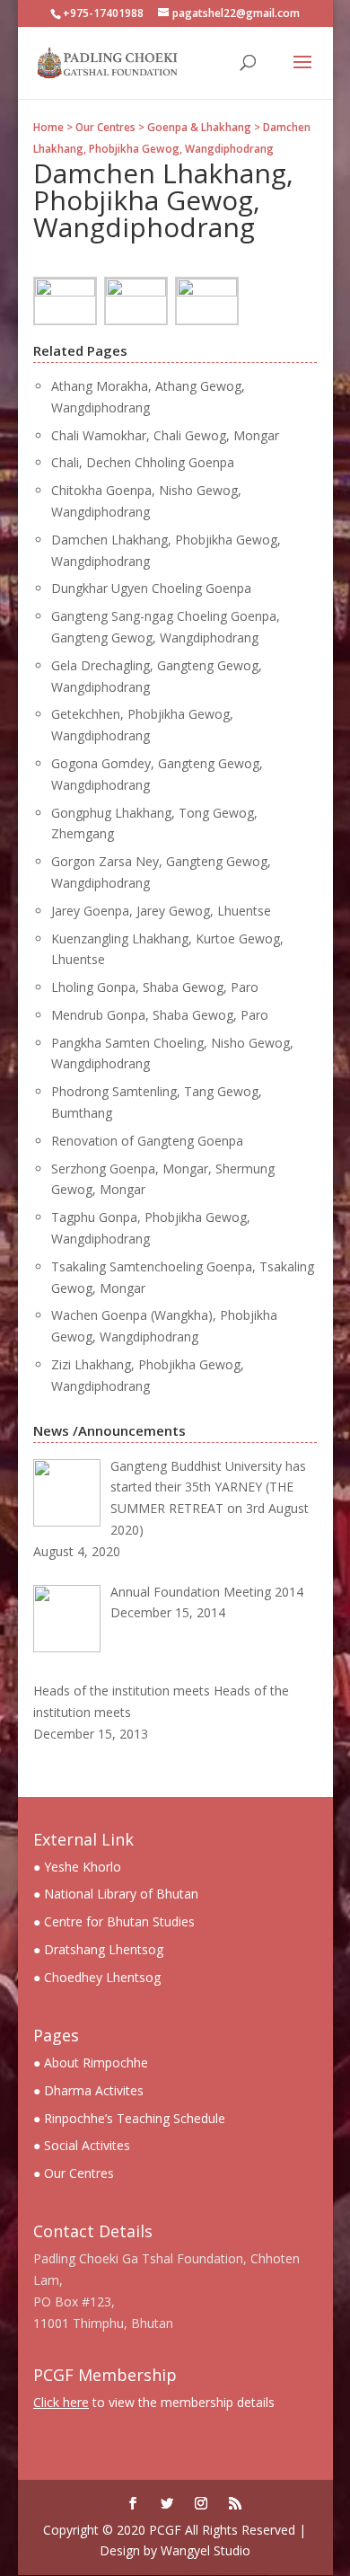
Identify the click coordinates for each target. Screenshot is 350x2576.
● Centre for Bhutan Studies (114, 1921)
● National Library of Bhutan (116, 1894)
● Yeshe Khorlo (77, 1867)
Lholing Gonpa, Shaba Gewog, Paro (155, 987)
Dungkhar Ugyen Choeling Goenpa (151, 588)
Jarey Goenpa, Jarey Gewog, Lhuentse (161, 911)
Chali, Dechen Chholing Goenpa (143, 462)
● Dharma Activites (88, 2090)
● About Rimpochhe (91, 2063)
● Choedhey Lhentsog (97, 1977)
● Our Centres (74, 2173)
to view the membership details (154, 2402)
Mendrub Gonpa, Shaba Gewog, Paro (160, 1015)
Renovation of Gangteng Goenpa (147, 1141)
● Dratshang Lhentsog (98, 1949)
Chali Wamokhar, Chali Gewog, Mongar (165, 435)
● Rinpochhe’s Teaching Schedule (129, 2118)
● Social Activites (82, 2145)
